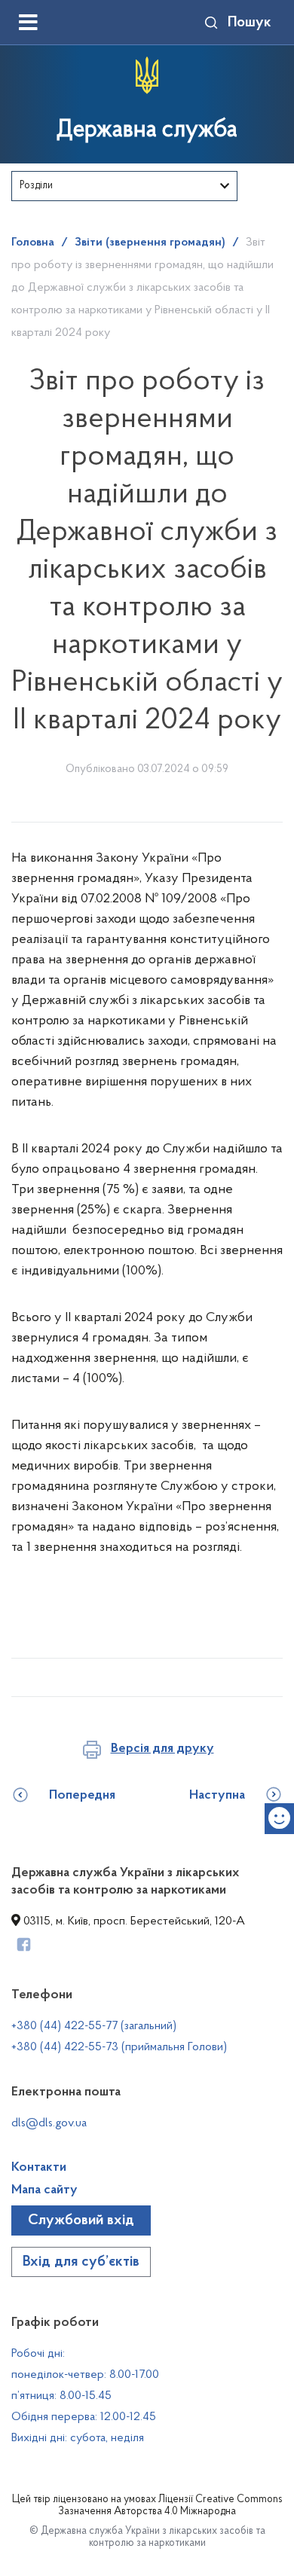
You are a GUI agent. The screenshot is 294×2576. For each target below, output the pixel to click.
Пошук (250, 23)
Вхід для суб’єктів (81, 2262)
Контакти (39, 2168)
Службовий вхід (81, 2220)
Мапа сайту (44, 2190)
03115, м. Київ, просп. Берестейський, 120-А (133, 1921)
